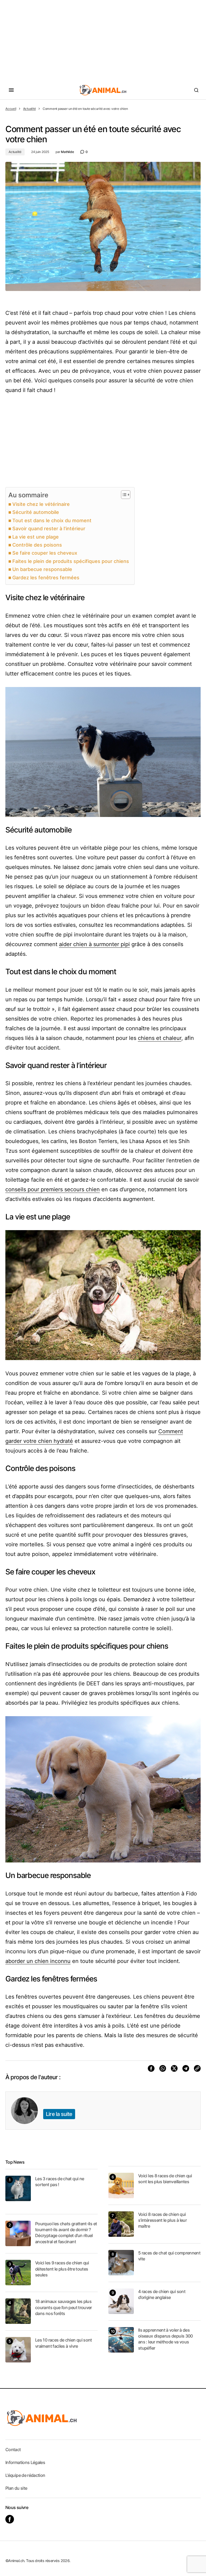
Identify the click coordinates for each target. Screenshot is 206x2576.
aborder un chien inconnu (38, 1961)
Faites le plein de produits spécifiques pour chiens (71, 561)
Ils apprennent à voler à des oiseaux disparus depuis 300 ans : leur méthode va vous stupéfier (165, 2339)
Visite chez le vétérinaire (41, 504)
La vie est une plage (36, 537)
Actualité (30, 109)
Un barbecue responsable (42, 569)
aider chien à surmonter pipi (94, 944)
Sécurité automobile (36, 512)
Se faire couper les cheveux (45, 553)
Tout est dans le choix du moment (52, 520)
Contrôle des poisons (37, 545)
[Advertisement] (103, 40)
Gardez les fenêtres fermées (46, 578)
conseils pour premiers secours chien (53, 1189)
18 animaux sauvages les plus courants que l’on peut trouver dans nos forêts (64, 2307)
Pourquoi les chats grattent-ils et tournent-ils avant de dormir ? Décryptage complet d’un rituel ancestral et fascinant (66, 2233)
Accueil (11, 109)
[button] (11, 90)
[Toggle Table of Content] (123, 495)
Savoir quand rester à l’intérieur (49, 529)
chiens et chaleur (160, 1038)
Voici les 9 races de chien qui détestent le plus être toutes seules (62, 2269)
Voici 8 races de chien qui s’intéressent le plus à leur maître (162, 2220)
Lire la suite (59, 2114)
